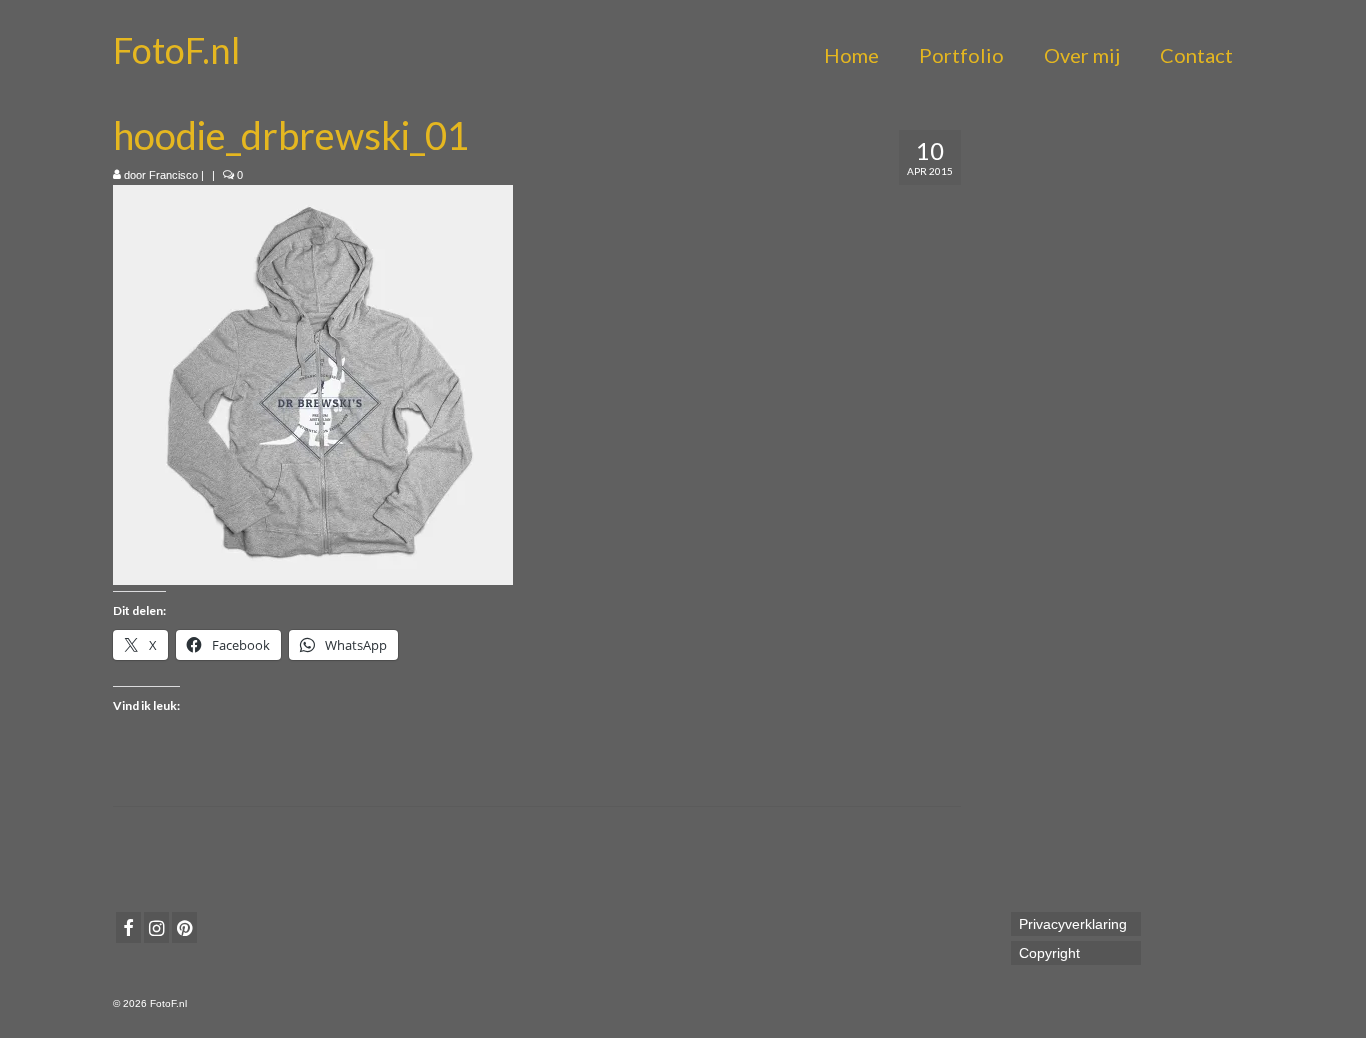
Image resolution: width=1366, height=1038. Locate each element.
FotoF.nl (176, 50)
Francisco (173, 175)
